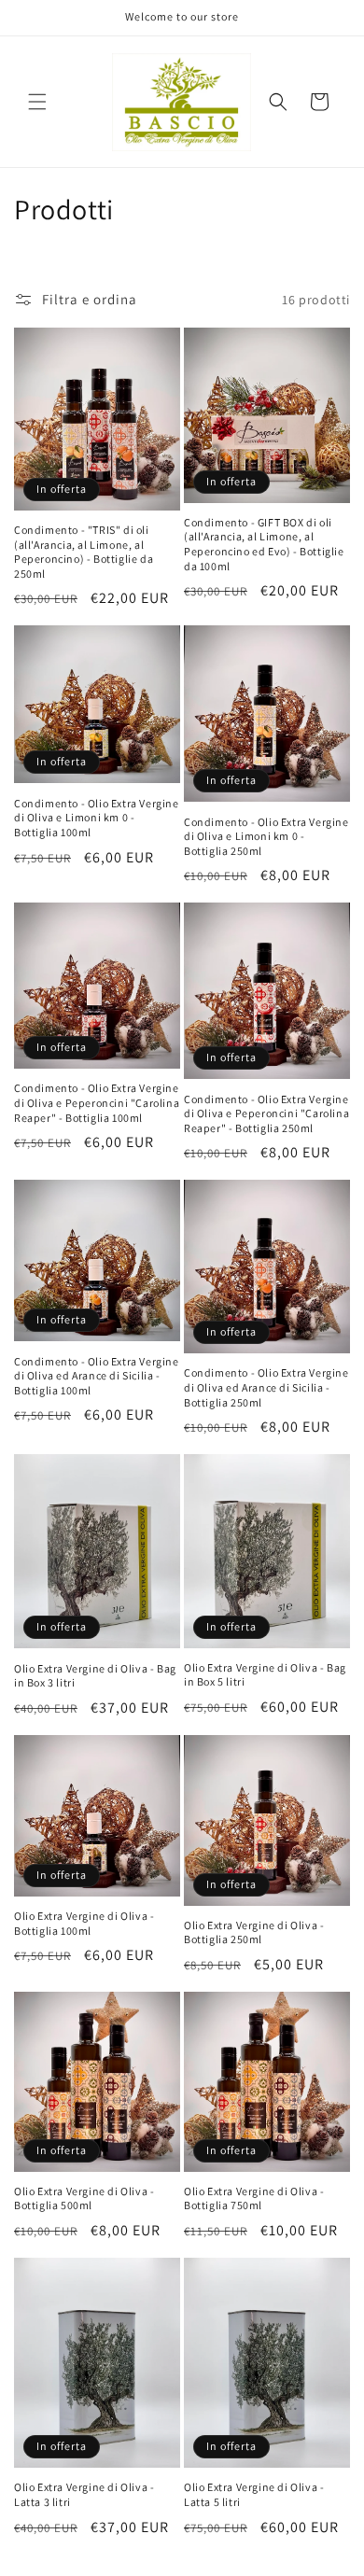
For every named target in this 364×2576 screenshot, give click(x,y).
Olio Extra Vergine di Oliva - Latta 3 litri (84, 2494)
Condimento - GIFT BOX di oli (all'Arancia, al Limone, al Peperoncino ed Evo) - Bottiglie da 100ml (264, 544)
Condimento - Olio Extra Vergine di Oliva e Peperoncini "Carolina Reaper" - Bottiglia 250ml (266, 1113)
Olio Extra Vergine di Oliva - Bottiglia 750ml (254, 2198)
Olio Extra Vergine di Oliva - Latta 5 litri (254, 2494)
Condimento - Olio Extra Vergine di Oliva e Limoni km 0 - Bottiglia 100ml (97, 818)
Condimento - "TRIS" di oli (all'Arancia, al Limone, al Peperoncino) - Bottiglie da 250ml (84, 552)
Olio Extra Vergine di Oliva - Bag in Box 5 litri (265, 1675)
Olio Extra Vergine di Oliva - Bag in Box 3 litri (95, 1676)
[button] (37, 102)
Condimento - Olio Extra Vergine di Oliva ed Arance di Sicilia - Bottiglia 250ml (266, 1387)
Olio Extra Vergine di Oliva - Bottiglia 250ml (254, 1932)
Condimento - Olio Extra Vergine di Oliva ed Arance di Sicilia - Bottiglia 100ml (97, 1376)
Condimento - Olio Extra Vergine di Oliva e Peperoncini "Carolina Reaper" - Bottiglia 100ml (97, 1102)
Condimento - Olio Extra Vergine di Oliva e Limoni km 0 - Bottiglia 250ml (266, 836)
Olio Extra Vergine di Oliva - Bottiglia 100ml (84, 1923)
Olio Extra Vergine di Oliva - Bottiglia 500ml (84, 2198)
